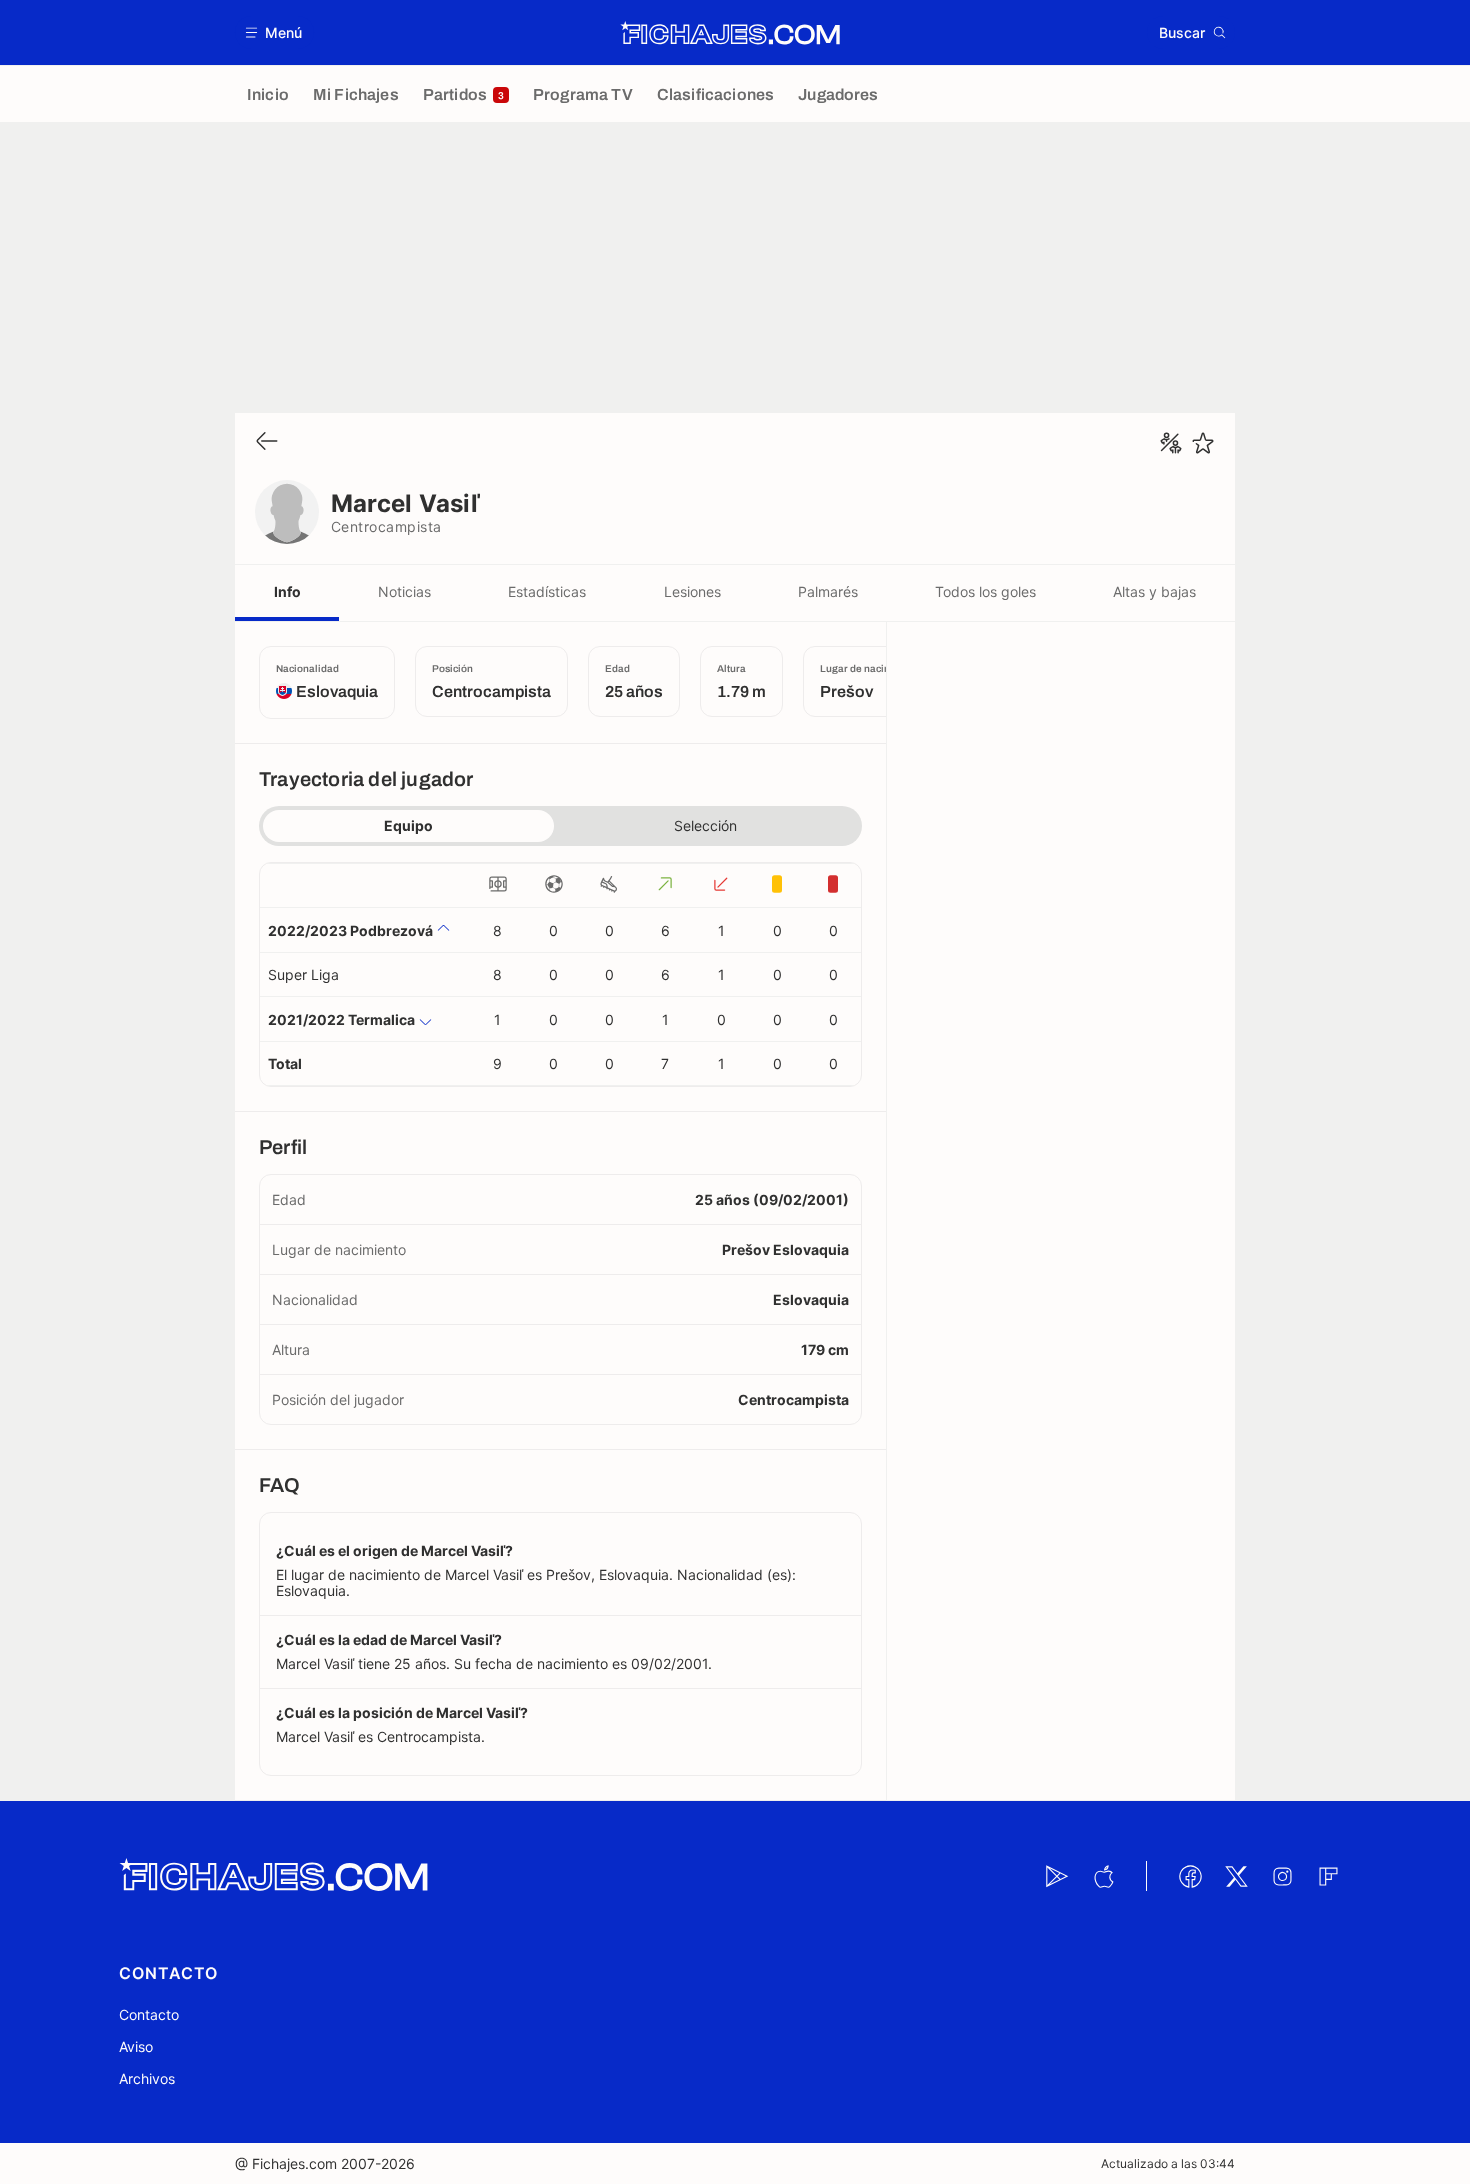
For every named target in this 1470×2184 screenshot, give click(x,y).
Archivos (147, 2078)
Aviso (136, 2046)
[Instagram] (1282, 1876)
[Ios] (1103, 1876)
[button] (274, 32)
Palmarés (828, 591)
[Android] (1057, 1876)
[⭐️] (1203, 443)
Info (287, 591)
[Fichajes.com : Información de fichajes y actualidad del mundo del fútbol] (730, 33)
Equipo (408, 825)
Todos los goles (985, 591)
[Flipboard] (1328, 1876)
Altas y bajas (1154, 591)
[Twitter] (1236, 1876)
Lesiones (692, 591)
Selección (705, 825)
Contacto (149, 2014)
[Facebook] (1190, 1876)
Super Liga (303, 974)
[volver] (267, 442)
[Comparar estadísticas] (1171, 443)
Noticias (404, 591)
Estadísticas (547, 591)
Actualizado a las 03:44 (1168, 2163)
